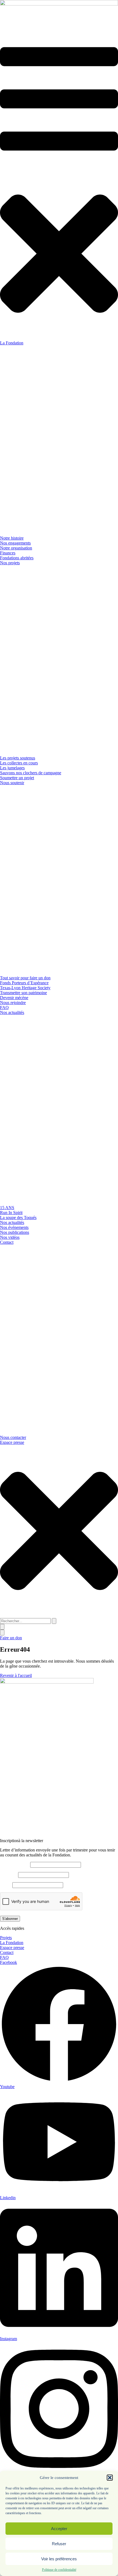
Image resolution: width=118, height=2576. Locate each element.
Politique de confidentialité (59, 2570)
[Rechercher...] (2, 1627)
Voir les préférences (59, 2559)
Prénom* (9, 1875)
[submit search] (54, 1621)
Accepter (59, 2529)
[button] (110, 2478)
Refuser (59, 2544)
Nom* (6, 1885)
